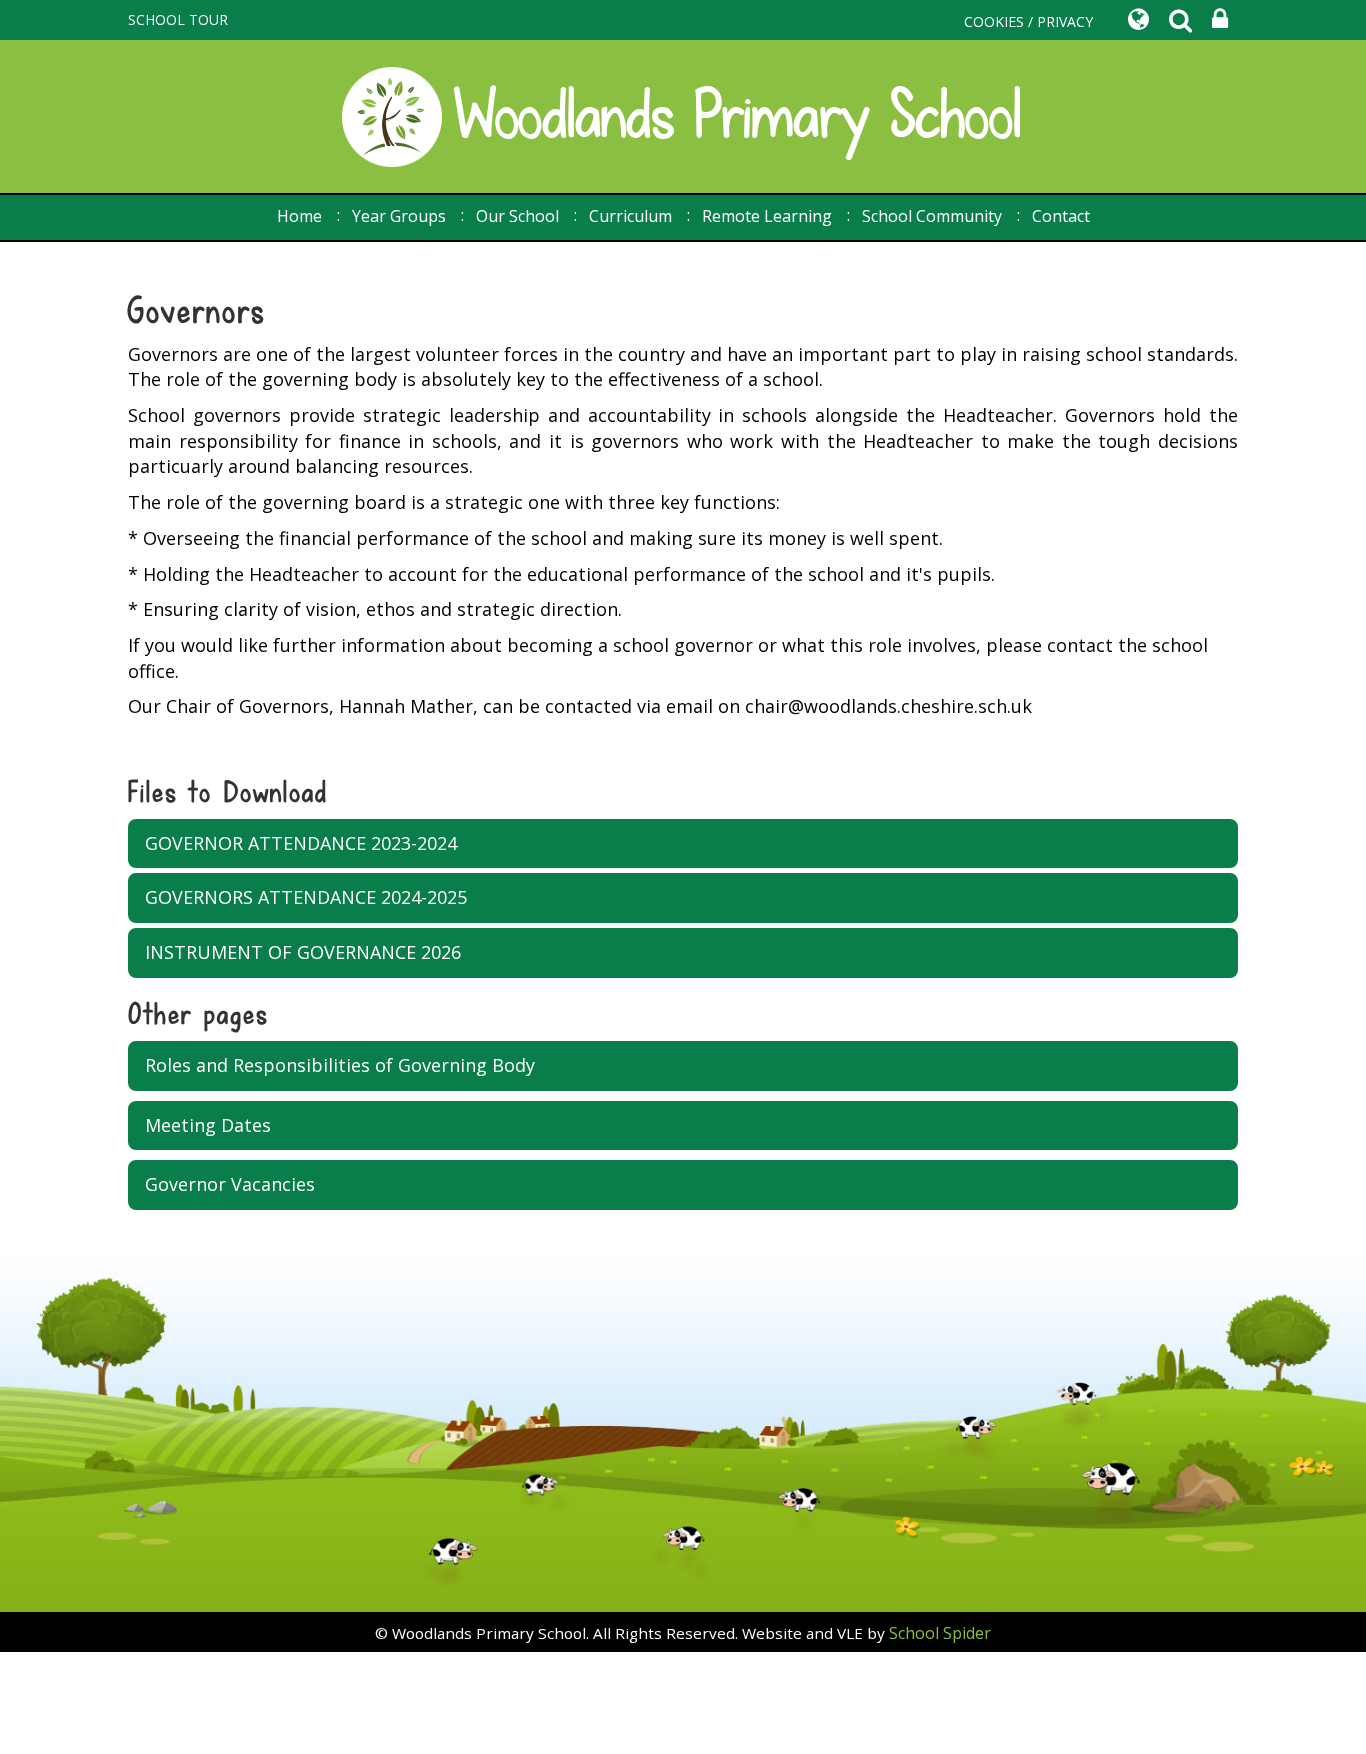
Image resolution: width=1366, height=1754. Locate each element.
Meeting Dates (208, 1125)
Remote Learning (767, 216)
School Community (932, 216)
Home (299, 216)
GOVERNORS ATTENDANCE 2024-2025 (306, 897)
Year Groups (399, 216)
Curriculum (630, 216)
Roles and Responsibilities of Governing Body (340, 1065)
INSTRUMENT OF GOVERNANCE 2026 (303, 952)
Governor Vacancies (230, 1184)
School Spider (940, 1633)
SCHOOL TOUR (178, 19)
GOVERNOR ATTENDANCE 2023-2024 (301, 843)
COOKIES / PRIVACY (1028, 21)
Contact (1061, 216)
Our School (517, 216)
